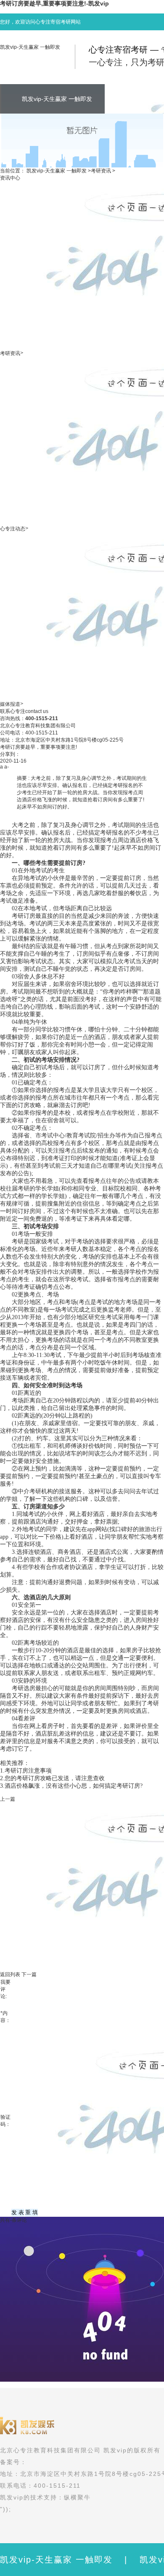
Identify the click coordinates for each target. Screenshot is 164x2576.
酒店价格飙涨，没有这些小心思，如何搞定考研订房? (74, 1786)
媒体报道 (10, 704)
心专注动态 (13, 529)
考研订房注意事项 (28, 1771)
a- (7, 767)
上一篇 (8, 1799)
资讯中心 (10, 178)
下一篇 (29, 1974)
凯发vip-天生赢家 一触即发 (30, 47)
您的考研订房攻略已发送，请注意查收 (55, 1778)
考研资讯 (101, 171)
